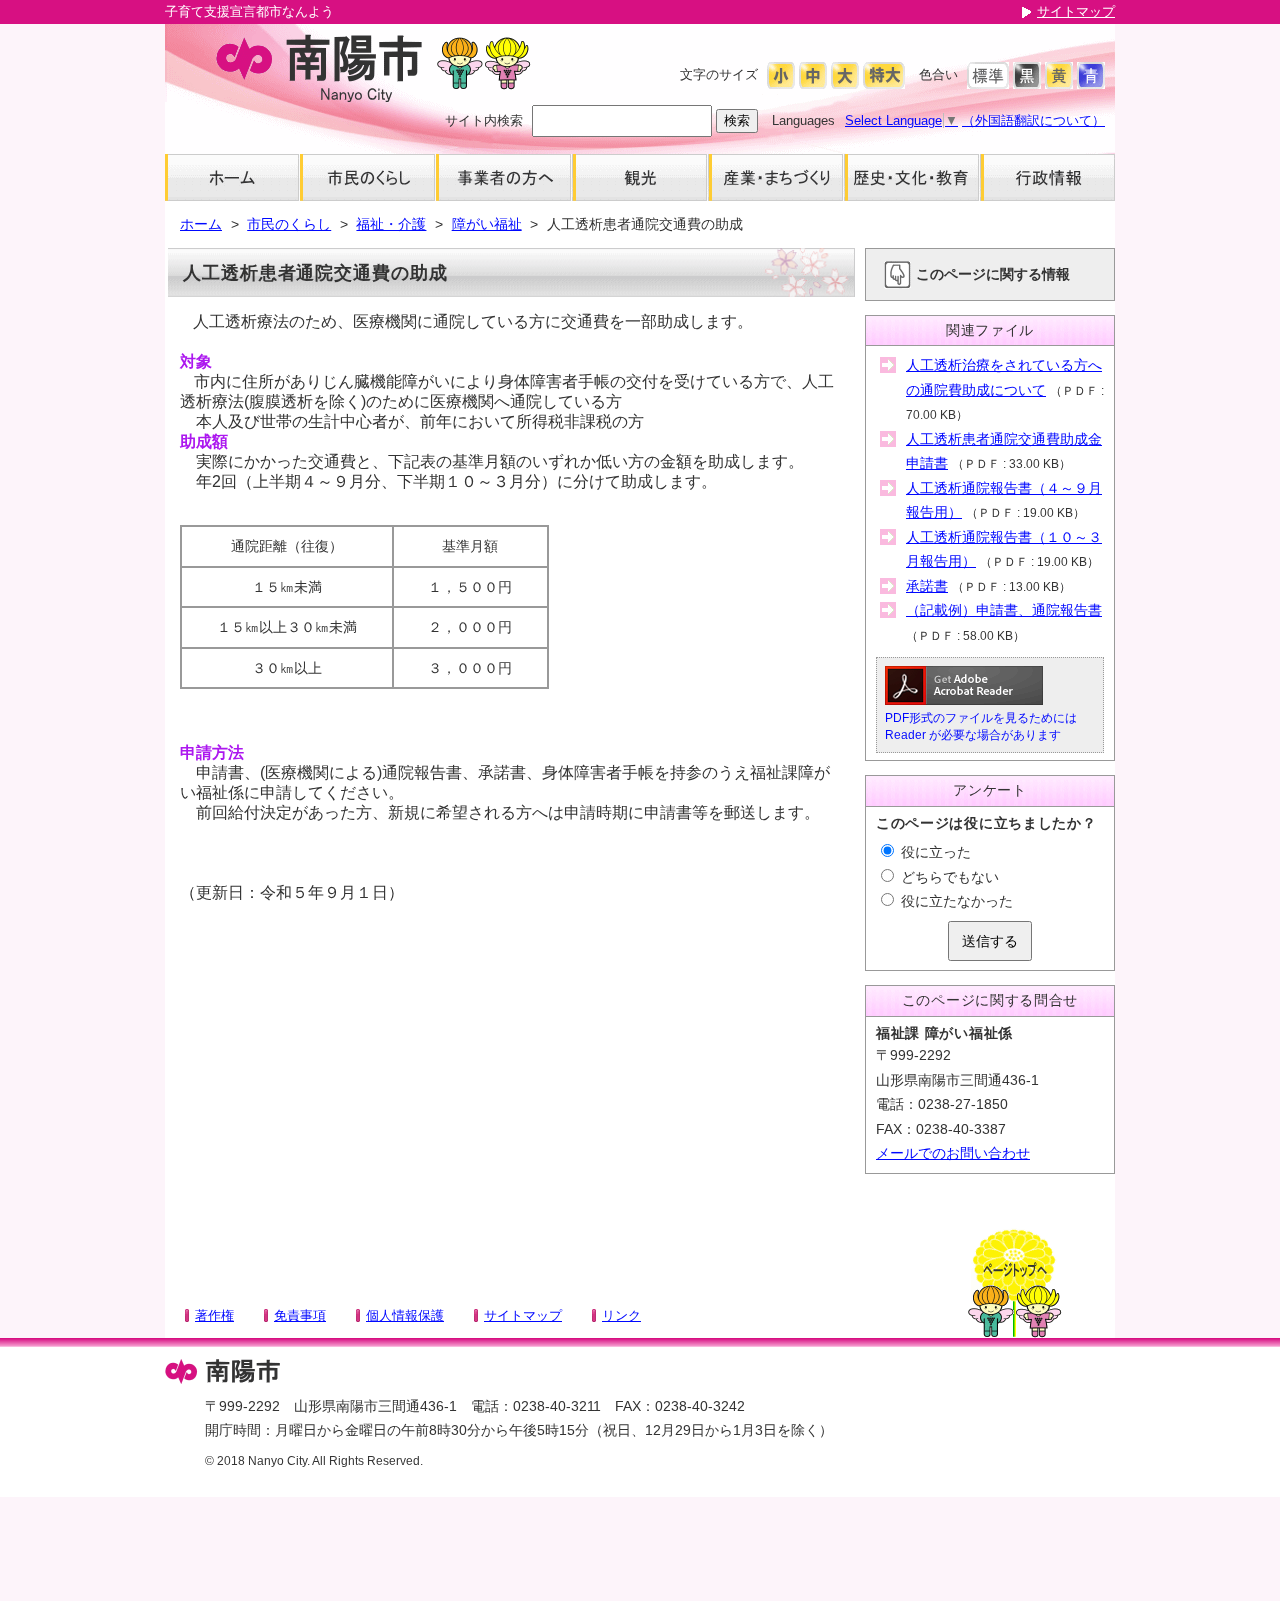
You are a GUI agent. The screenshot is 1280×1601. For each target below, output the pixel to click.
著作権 (214, 1315)
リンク (621, 1315)
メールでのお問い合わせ (953, 1153)
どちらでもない (948, 877)
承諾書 (927, 586)
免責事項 (300, 1315)
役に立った (934, 852)
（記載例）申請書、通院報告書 (1004, 610)
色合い (938, 74)
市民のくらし (289, 224)
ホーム (201, 224)
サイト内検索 (484, 120)
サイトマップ (1076, 11)
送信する (990, 941)
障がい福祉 (487, 224)
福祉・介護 (391, 224)
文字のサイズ (719, 74)
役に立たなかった (955, 901)
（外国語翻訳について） (1033, 120)
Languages (803, 120)
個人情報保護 (405, 1315)
